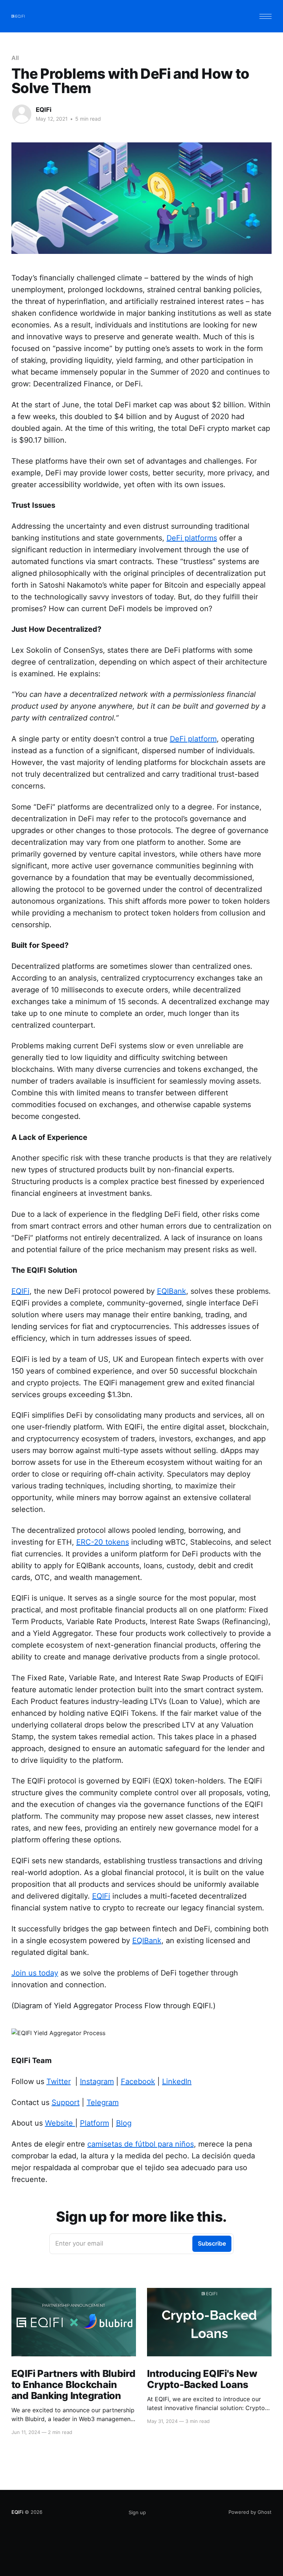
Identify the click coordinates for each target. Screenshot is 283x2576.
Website (60, 2123)
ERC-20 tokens (103, 1542)
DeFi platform (193, 739)
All (15, 58)
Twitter (59, 2081)
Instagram (97, 2081)
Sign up (137, 2512)
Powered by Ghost (250, 2512)
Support (66, 2102)
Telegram (103, 2102)
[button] (265, 16)
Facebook (138, 2081)
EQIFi (44, 110)
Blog (124, 2123)
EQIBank (172, 1291)
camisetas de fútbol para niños (141, 2144)
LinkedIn (177, 2081)
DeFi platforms (192, 538)
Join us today (35, 1973)
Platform (95, 2123)
